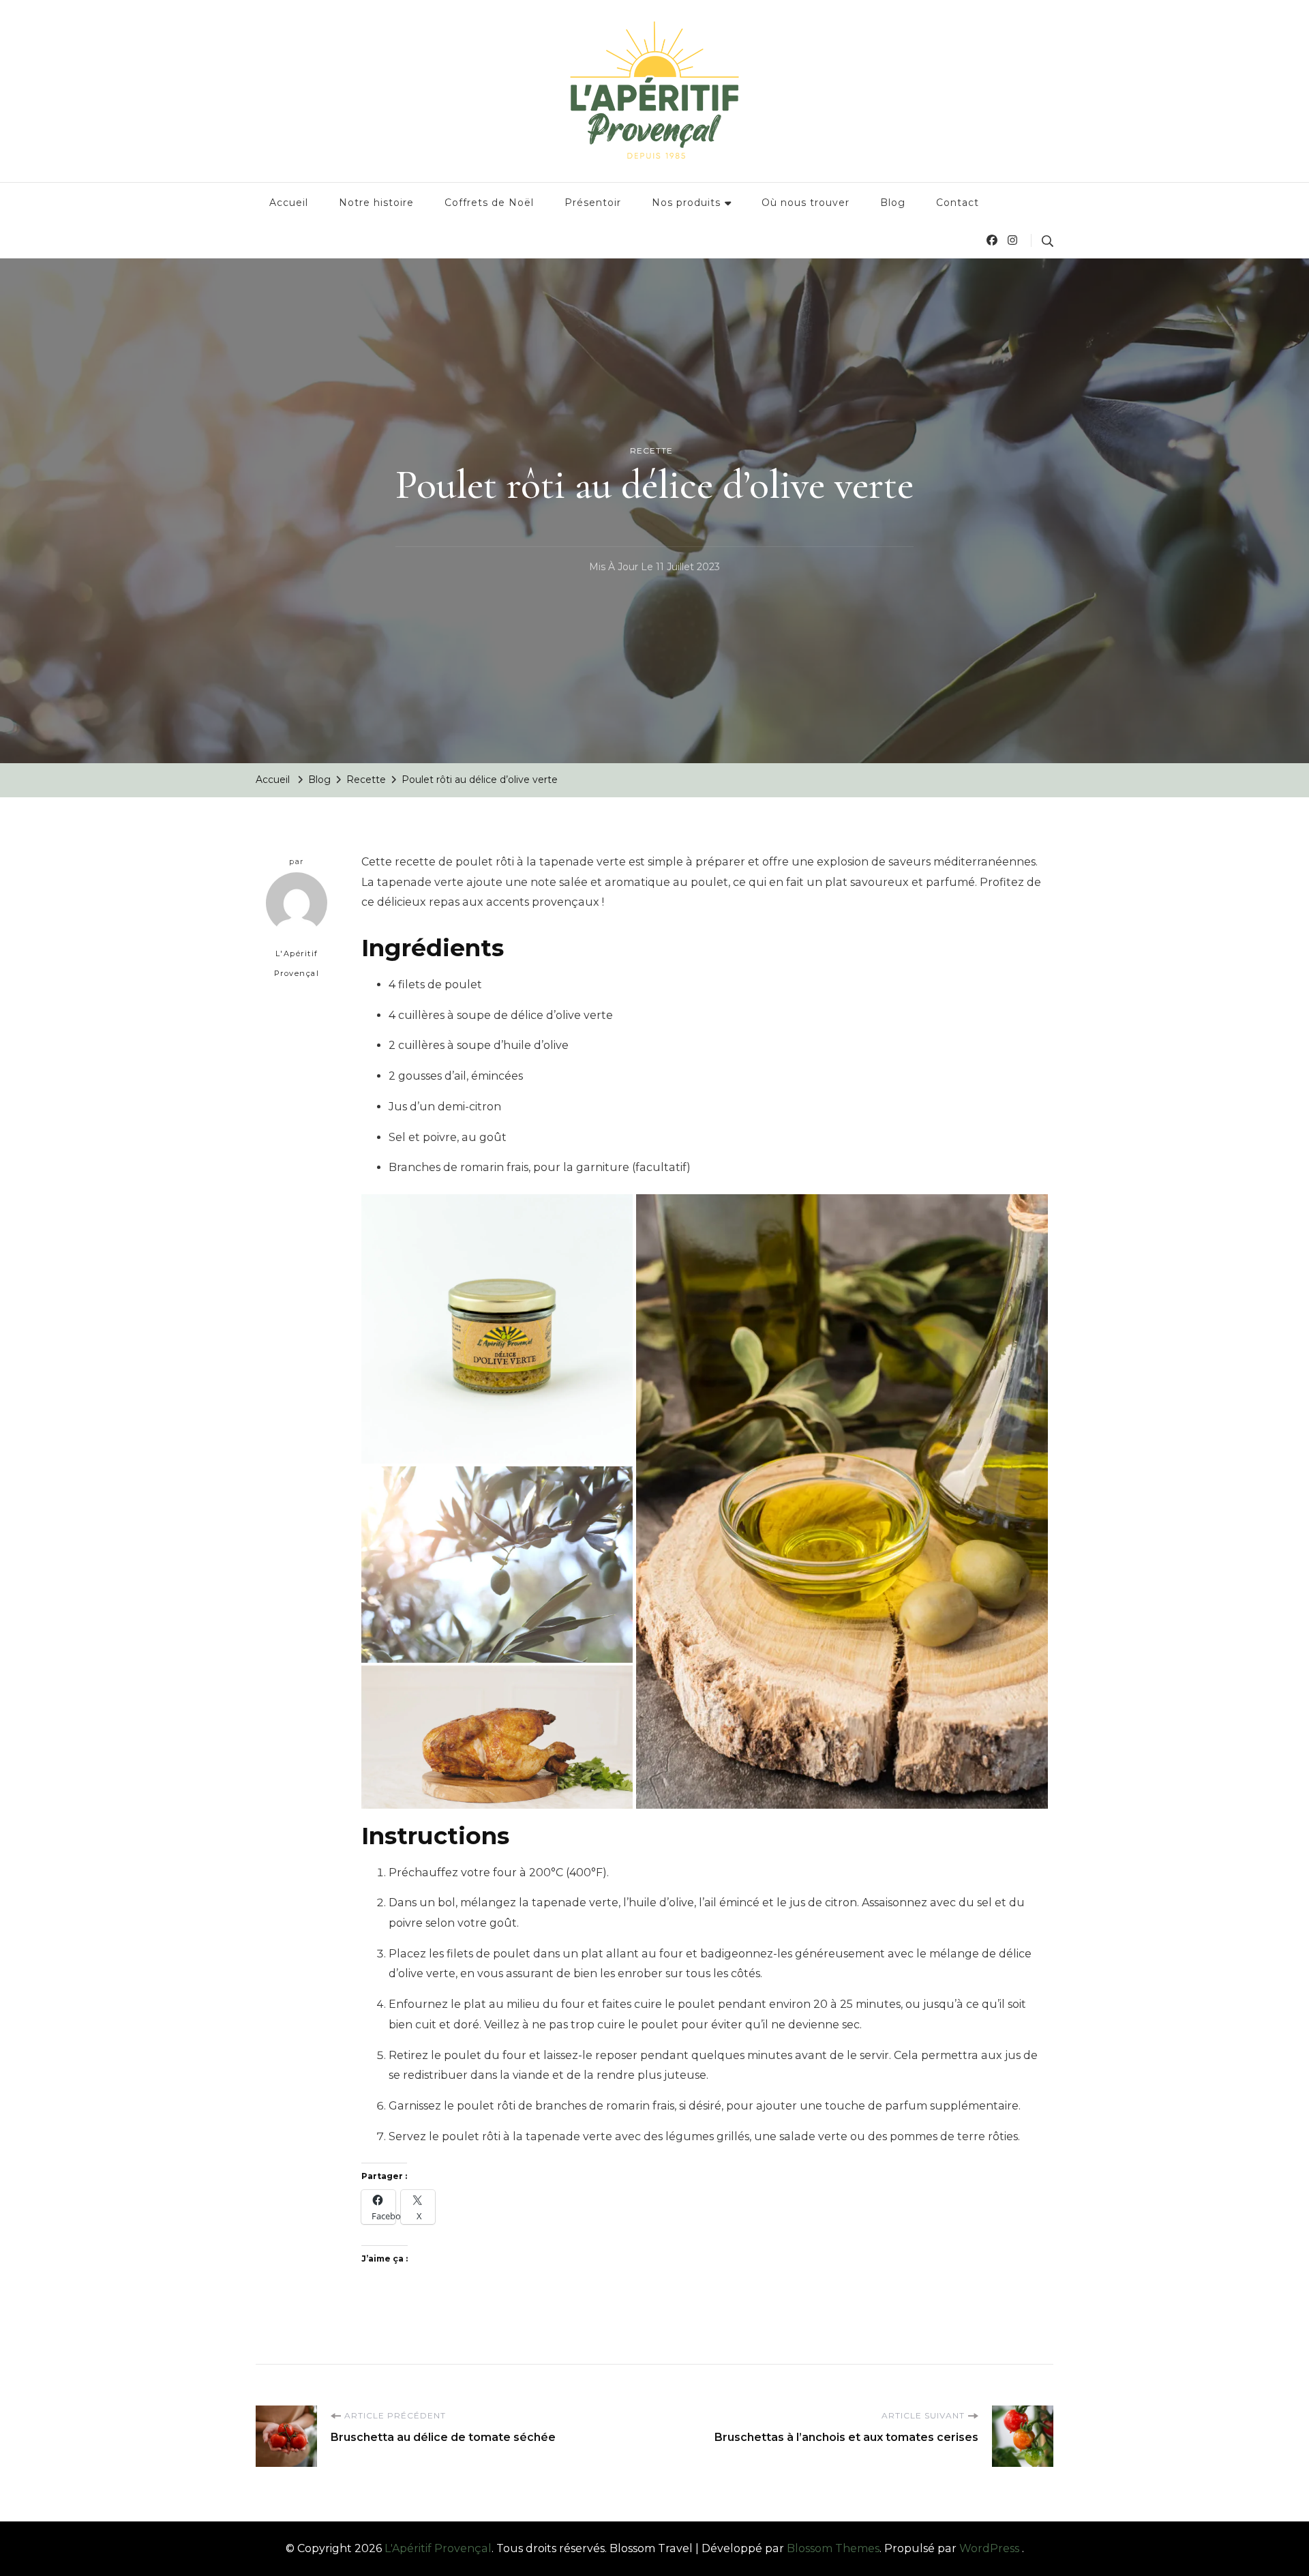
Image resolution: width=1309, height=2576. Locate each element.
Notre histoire (376, 203)
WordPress (989, 2548)
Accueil (289, 203)
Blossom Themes (833, 2548)
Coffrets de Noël (489, 203)
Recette (651, 450)
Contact (958, 203)
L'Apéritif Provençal (297, 964)
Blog (893, 203)
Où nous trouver (806, 203)
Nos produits (686, 203)
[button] (497, 1329)
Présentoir (593, 203)
